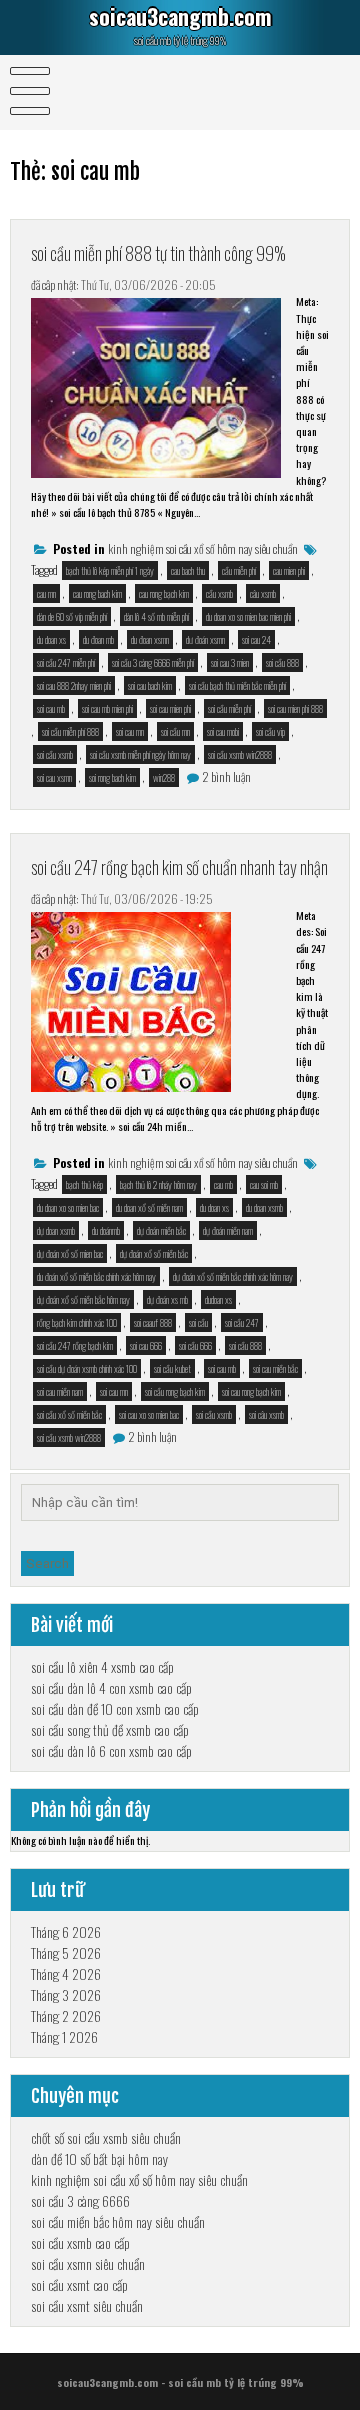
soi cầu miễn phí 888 (70, 731)
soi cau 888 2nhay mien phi (74, 685)
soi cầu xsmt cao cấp (79, 2284)
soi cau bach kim (150, 685)
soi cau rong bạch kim (251, 1391)
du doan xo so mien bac (68, 1207)
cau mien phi (289, 570)
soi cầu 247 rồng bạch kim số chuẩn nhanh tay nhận (179, 867)
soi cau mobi (223, 731)
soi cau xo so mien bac (149, 1414)
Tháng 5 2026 (66, 1952)
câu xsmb (263, 593)
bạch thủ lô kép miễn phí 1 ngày (110, 570)
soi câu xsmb (266, 1414)
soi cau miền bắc (275, 1368)
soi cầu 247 (242, 1322)
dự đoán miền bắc (161, 1230)
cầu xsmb (219, 593)
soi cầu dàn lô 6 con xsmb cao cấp (111, 1750)
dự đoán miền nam (228, 1230)
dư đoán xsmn (205, 639)
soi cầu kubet (172, 1368)
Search (47, 1563)
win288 (164, 777)
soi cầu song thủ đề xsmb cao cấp (110, 1729)
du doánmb (106, 1230)
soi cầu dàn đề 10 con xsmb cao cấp (115, 1708)
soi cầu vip (270, 731)
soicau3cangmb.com (180, 16)
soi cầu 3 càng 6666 (80, 2200)
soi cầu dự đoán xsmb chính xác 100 (87, 1368)
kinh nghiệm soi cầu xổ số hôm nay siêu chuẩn (203, 548)
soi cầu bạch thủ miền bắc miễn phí (237, 685)
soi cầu (198, 1322)
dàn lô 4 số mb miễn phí (156, 616)
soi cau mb (51, 708)
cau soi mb (264, 1184)
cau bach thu (188, 570)
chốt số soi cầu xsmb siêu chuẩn (106, 2137)
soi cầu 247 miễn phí (66, 662)
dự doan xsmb (56, 1230)
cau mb (223, 1184)
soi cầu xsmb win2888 (240, 754)
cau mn (46, 593)
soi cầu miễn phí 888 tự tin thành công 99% (158, 253)
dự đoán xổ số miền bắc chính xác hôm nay (233, 1276)
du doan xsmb (264, 1207)
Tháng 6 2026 (66, 1931)
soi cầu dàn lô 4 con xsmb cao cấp (111, 1687)
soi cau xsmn (54, 777)
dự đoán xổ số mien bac (70, 1253)
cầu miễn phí (239, 570)
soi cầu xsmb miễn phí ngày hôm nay (140, 754)
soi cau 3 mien (230, 662)
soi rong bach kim (112, 777)
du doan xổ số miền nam (149, 1207)
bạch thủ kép (84, 1184)
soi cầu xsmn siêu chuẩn (88, 2263)
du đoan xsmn (150, 639)
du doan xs (51, 639)
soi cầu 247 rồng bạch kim (75, 1345)
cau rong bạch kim (164, 593)
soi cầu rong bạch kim (175, 1391)
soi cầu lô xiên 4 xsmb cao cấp (102, 1666)
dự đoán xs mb (167, 1299)
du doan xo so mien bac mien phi (248, 616)
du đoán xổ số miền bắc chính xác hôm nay (96, 1276)
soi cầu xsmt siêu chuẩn (87, 2305)
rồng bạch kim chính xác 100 (77, 1322)
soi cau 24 (256, 639)
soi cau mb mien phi (107, 708)
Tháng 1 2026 (64, 2036)
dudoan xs (218, 1299)
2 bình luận (226, 776)
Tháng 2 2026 (66, 2015)
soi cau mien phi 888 (295, 708)
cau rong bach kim (97, 593)
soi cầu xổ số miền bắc (69, 1414)
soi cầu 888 (282, 662)
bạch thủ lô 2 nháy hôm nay (158, 1184)
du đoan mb (98, 639)
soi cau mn (130, 731)
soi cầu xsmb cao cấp (80, 2242)
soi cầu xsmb (55, 754)
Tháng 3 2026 (66, 1994)
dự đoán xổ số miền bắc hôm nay (83, 1299)
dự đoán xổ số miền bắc (154, 1253)
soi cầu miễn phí (229, 708)
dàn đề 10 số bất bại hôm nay (99, 2158)
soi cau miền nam (60, 1391)
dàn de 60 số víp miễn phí (72, 616)
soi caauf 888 (153, 1322)
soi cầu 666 (195, 1345)
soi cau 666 (146, 1345)
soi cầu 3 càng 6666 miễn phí (153, 662)
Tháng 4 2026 (66, 1973)
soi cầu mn (175, 731)
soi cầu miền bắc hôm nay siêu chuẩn (118, 2221)
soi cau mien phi (170, 708)
